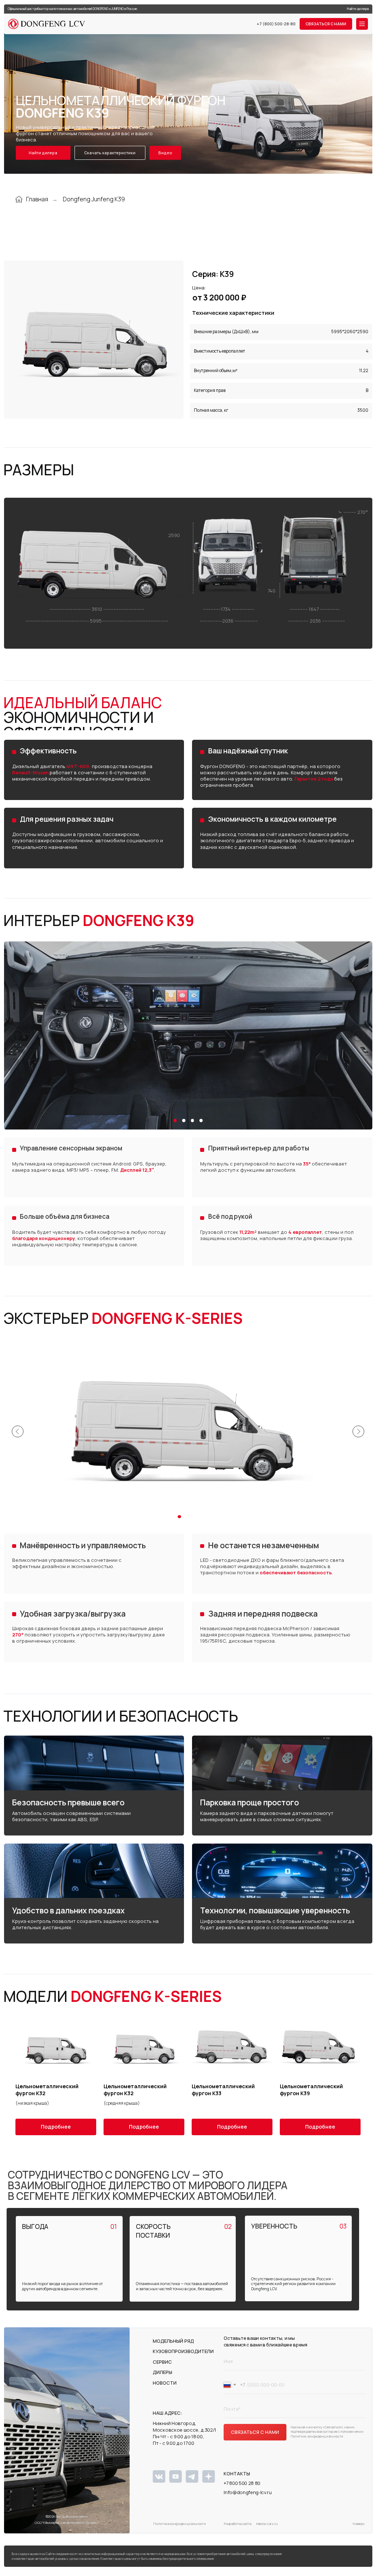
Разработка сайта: (238, 2524)
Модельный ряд (173, 2341)
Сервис (162, 2362)
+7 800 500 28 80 (242, 2483)
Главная (37, 199)
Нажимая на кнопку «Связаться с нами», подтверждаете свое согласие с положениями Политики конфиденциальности (327, 2432)
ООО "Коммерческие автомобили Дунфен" (66, 2523)
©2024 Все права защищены (67, 2516)
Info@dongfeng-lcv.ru (248, 2492)
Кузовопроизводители (183, 2351)
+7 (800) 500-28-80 (276, 24)
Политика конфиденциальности (179, 2524)
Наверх (358, 2524)
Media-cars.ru (267, 2524)
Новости (165, 2383)
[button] (326, 24)
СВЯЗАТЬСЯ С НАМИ (255, 2432)
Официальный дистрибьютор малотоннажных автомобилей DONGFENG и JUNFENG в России (72, 9)
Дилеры (162, 2372)
